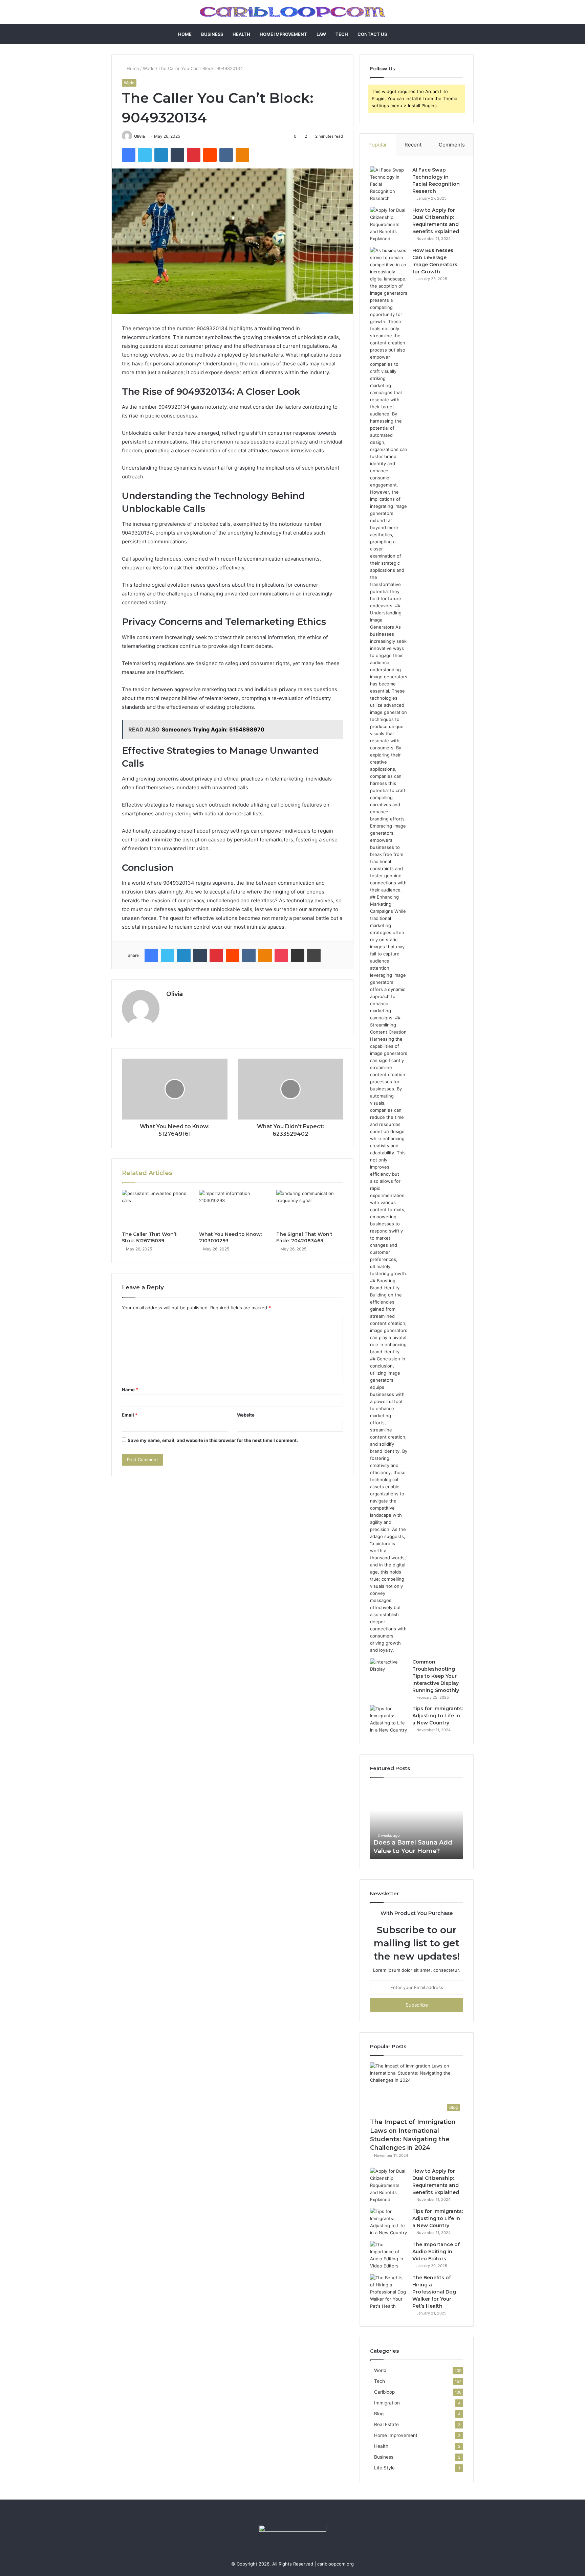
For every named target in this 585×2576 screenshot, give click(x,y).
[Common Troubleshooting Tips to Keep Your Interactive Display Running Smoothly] (389, 1671)
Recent (413, 145)
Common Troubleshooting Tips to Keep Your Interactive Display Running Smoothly (436, 1676)
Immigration (387, 2403)
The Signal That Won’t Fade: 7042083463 (304, 1237)
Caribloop (384, 2392)
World (149, 68)
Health (241, 34)
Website (246, 1415)
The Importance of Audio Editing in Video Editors (436, 2252)
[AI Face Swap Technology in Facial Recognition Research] (389, 184)
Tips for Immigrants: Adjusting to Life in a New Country (438, 1716)
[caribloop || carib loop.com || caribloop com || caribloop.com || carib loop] (292, 12)
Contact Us (372, 34)
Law (321, 34)
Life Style (384, 2468)
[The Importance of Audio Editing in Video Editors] (389, 2255)
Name (130, 1389)
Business (212, 34)
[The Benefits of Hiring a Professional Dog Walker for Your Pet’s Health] (389, 2292)
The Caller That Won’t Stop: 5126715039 (149, 1237)
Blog (379, 2414)
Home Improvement (283, 34)
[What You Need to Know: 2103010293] (233, 1209)
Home (185, 34)
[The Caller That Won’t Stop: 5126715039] (155, 1209)
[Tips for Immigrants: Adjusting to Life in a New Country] (389, 1719)
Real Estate (386, 2424)
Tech (342, 34)
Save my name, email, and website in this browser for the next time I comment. (213, 1440)
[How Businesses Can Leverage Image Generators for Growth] (389, 950)
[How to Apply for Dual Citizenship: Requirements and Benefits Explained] (389, 224)
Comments (452, 145)
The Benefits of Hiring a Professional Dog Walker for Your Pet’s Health (434, 2292)
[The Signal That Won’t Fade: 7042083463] (310, 1209)
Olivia (139, 136)
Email (130, 1415)
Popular (378, 145)
